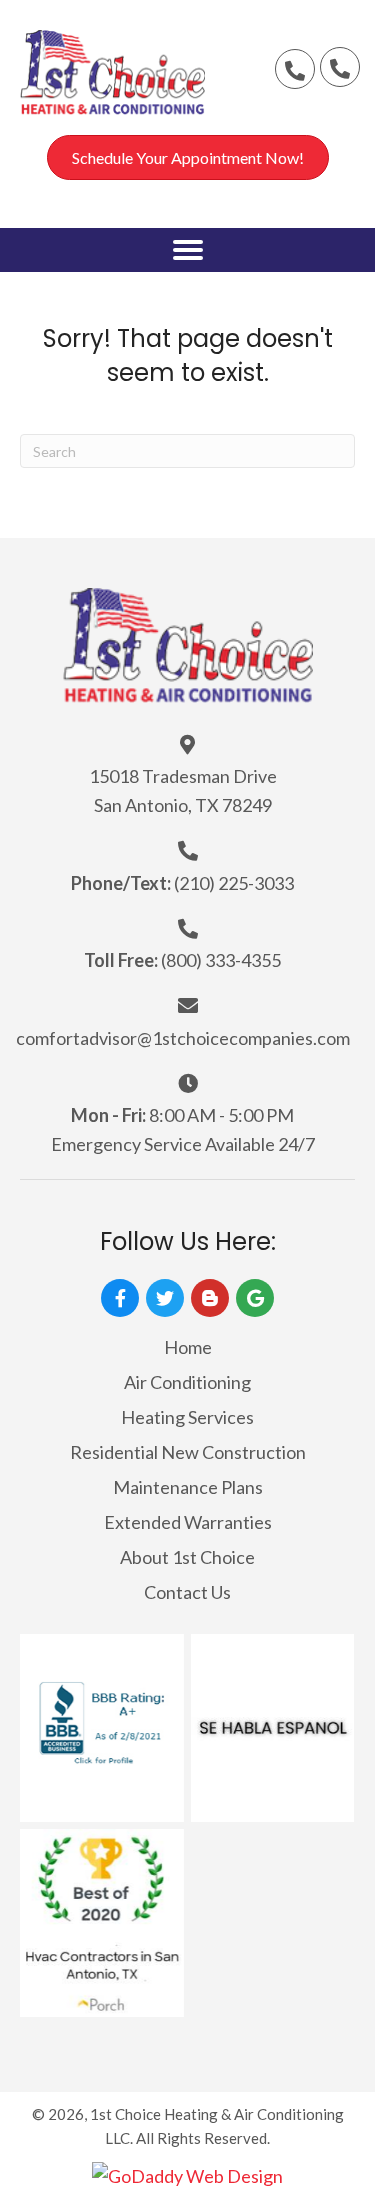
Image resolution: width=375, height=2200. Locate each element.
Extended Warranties (188, 1522)
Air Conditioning (187, 1382)
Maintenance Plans (188, 1487)
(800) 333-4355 (221, 960)
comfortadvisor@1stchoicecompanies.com (183, 1038)
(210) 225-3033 (234, 883)
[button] (295, 69)
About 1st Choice (187, 1557)
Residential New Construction (188, 1452)
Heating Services (187, 1417)
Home (188, 1347)
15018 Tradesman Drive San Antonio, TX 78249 (183, 790)
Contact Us (187, 1592)
